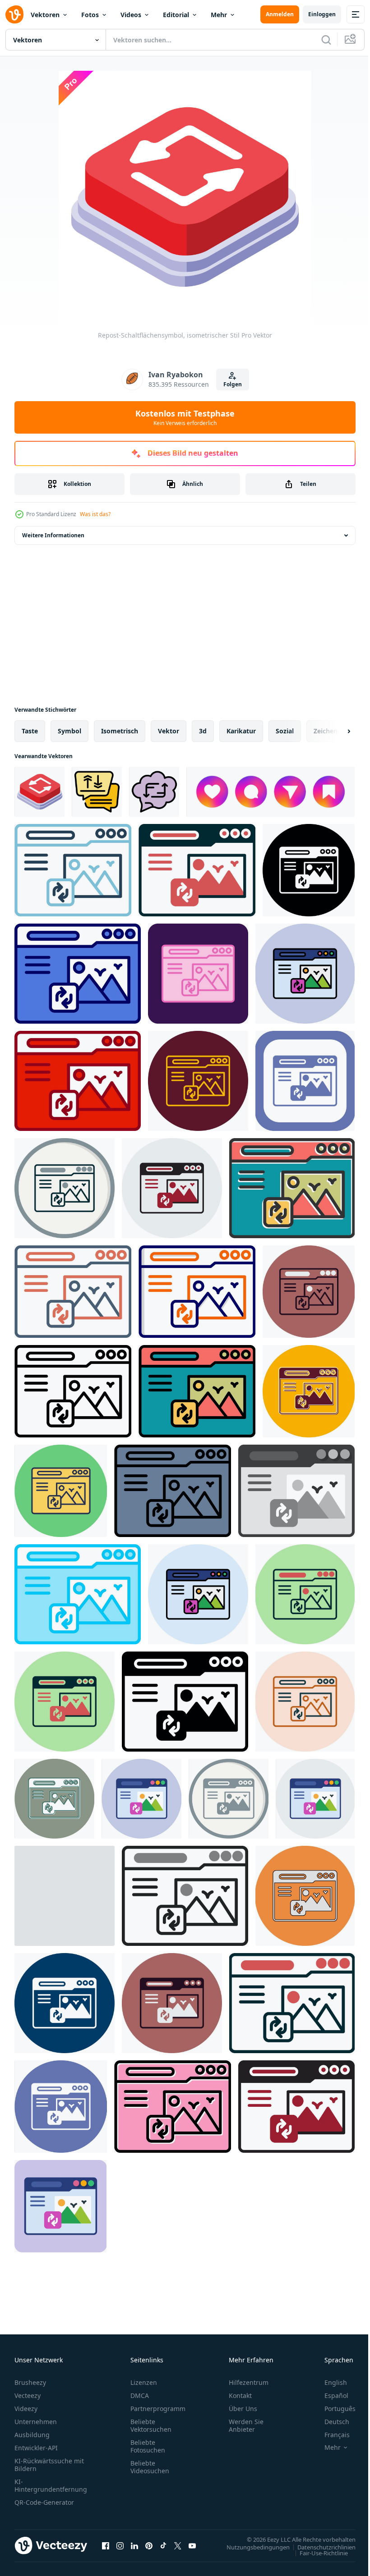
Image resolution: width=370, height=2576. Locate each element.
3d (203, 731)
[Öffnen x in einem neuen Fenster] (178, 2545)
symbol (69, 731)
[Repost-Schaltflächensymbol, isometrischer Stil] (39, 792)
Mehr (219, 15)
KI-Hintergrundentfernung (51, 2485)
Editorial (176, 15)
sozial (285, 731)
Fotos (90, 15)
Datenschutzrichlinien (320, 2547)
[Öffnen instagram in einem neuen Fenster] (120, 2545)
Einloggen (322, 14)
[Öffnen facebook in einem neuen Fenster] (106, 2545)
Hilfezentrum (249, 2382)
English (329, 2382)
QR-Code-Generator (44, 2502)
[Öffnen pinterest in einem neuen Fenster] (149, 2545)
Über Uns (243, 2409)
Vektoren (45, 15)
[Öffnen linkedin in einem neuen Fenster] (134, 2545)
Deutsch (330, 2422)
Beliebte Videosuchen (150, 2467)
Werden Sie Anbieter (246, 2425)
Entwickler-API (36, 2448)
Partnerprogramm (158, 2409)
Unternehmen (36, 2422)
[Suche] (326, 40)
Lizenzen (144, 2382)
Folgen (233, 384)
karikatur (241, 731)
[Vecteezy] (14, 14)
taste (30, 731)
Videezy (26, 2409)
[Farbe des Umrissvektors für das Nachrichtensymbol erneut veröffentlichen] (97, 792)
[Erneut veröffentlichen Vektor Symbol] (73, 870)
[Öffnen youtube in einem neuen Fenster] (192, 2545)
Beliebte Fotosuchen (148, 2446)
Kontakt (240, 2395)
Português (333, 2409)
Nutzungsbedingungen (251, 2547)
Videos (131, 15)
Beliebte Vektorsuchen (151, 2425)
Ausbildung (32, 2435)
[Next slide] (334, 731)
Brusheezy (30, 2382)
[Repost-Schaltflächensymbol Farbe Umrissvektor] (154, 792)
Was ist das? (95, 514)
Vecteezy (28, 2395)
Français (330, 2435)
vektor (169, 731)
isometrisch (120, 731)
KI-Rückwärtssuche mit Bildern (49, 2465)
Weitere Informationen (53, 535)
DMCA (140, 2395)
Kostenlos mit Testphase (185, 417)
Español (330, 2395)
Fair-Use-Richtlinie (317, 2553)
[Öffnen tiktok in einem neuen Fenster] (163, 2545)
